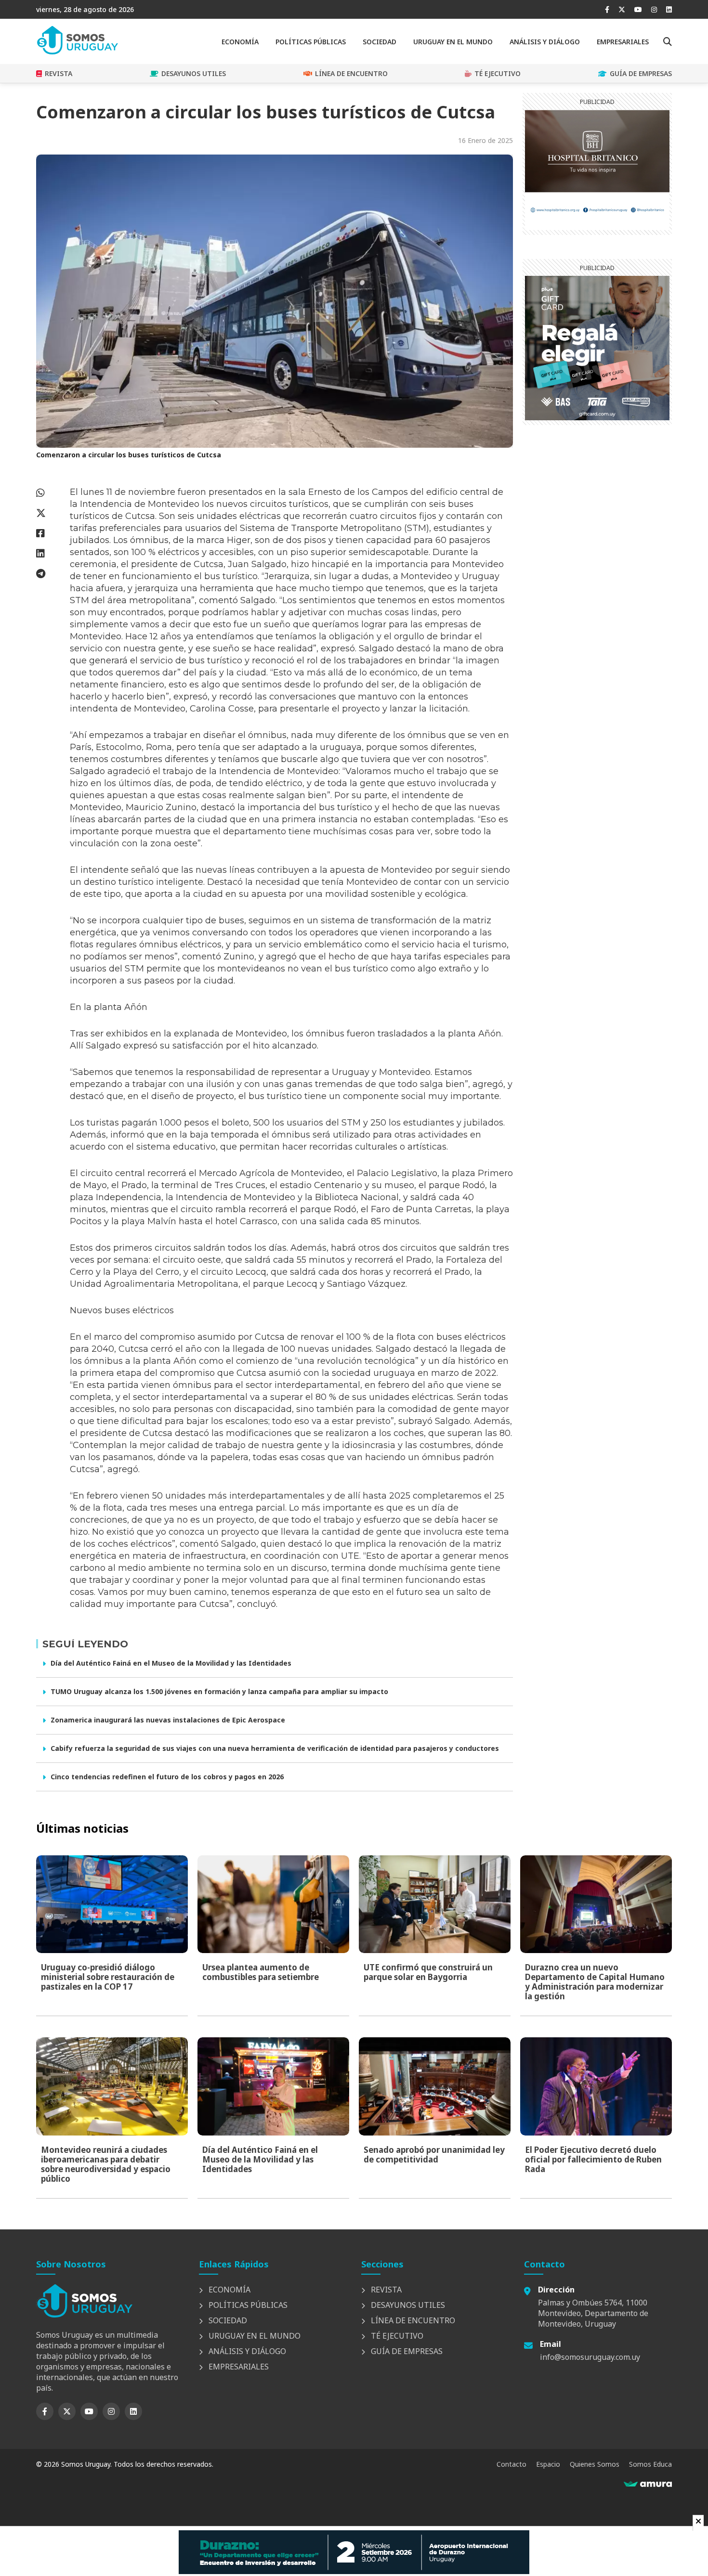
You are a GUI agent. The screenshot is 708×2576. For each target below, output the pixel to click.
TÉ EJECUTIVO (498, 73)
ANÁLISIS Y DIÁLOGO (545, 42)
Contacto (511, 2464)
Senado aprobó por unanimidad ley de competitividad (434, 2155)
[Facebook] (607, 9)
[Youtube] (638, 9)
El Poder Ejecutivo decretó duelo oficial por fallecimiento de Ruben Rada (593, 2159)
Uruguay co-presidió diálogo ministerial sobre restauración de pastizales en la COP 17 (108, 1977)
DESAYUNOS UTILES (194, 73)
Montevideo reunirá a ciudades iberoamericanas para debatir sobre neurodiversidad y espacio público (106, 2164)
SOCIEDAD (380, 42)
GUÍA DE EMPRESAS (641, 73)
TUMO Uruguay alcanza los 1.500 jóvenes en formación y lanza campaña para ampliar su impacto (219, 1691)
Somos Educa (650, 2464)
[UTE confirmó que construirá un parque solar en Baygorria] (435, 1904)
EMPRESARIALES (623, 42)
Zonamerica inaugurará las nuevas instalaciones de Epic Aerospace (168, 1720)
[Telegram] (48, 574)
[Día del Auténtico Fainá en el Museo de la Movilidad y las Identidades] (273, 2086)
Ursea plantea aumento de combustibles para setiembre (261, 1972)
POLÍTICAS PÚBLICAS (311, 42)
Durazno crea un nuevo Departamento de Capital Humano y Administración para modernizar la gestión (595, 1982)
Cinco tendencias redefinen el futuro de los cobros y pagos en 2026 (167, 1777)
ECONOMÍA (240, 42)
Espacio (548, 2464)
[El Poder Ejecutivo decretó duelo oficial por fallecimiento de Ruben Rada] (596, 2086)
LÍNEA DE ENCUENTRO (351, 73)
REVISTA (59, 73)
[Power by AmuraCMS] (648, 2484)
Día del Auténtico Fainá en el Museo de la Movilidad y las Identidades (171, 1663)
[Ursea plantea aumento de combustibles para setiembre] (273, 1904)
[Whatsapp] (48, 493)
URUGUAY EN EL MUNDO (453, 42)
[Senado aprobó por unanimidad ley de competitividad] (435, 2086)
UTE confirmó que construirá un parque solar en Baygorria (428, 1972)
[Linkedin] (669, 9)
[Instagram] (654, 9)
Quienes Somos (595, 2464)
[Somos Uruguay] (77, 52)
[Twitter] (622, 9)
